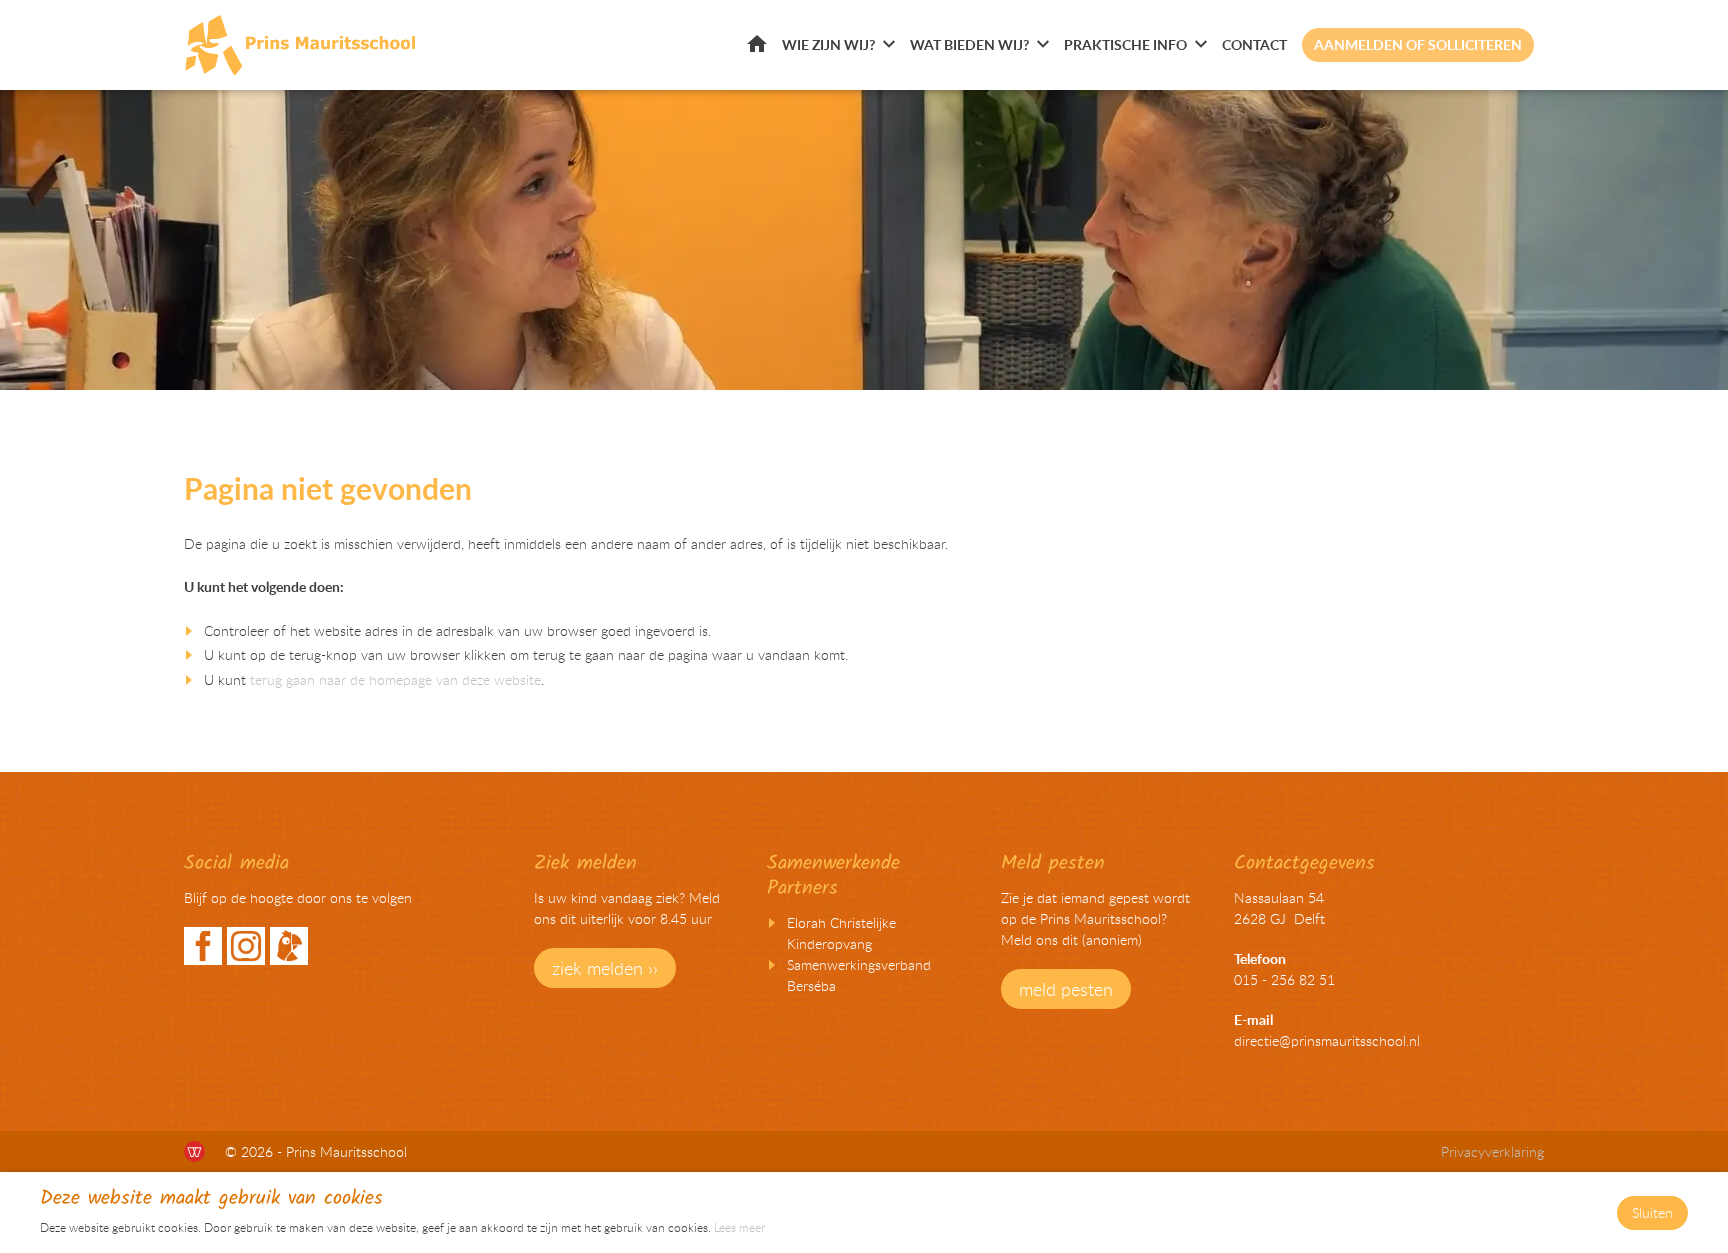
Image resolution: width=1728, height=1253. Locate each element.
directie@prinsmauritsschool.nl (1327, 1040)
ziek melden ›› (605, 968)
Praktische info (1125, 44)
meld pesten (1066, 989)
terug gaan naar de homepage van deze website (395, 679)
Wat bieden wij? (969, 44)
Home (757, 43)
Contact (1254, 44)
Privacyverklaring (1492, 1151)
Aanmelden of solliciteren (1418, 44)
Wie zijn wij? (828, 44)
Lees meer (739, 1227)
